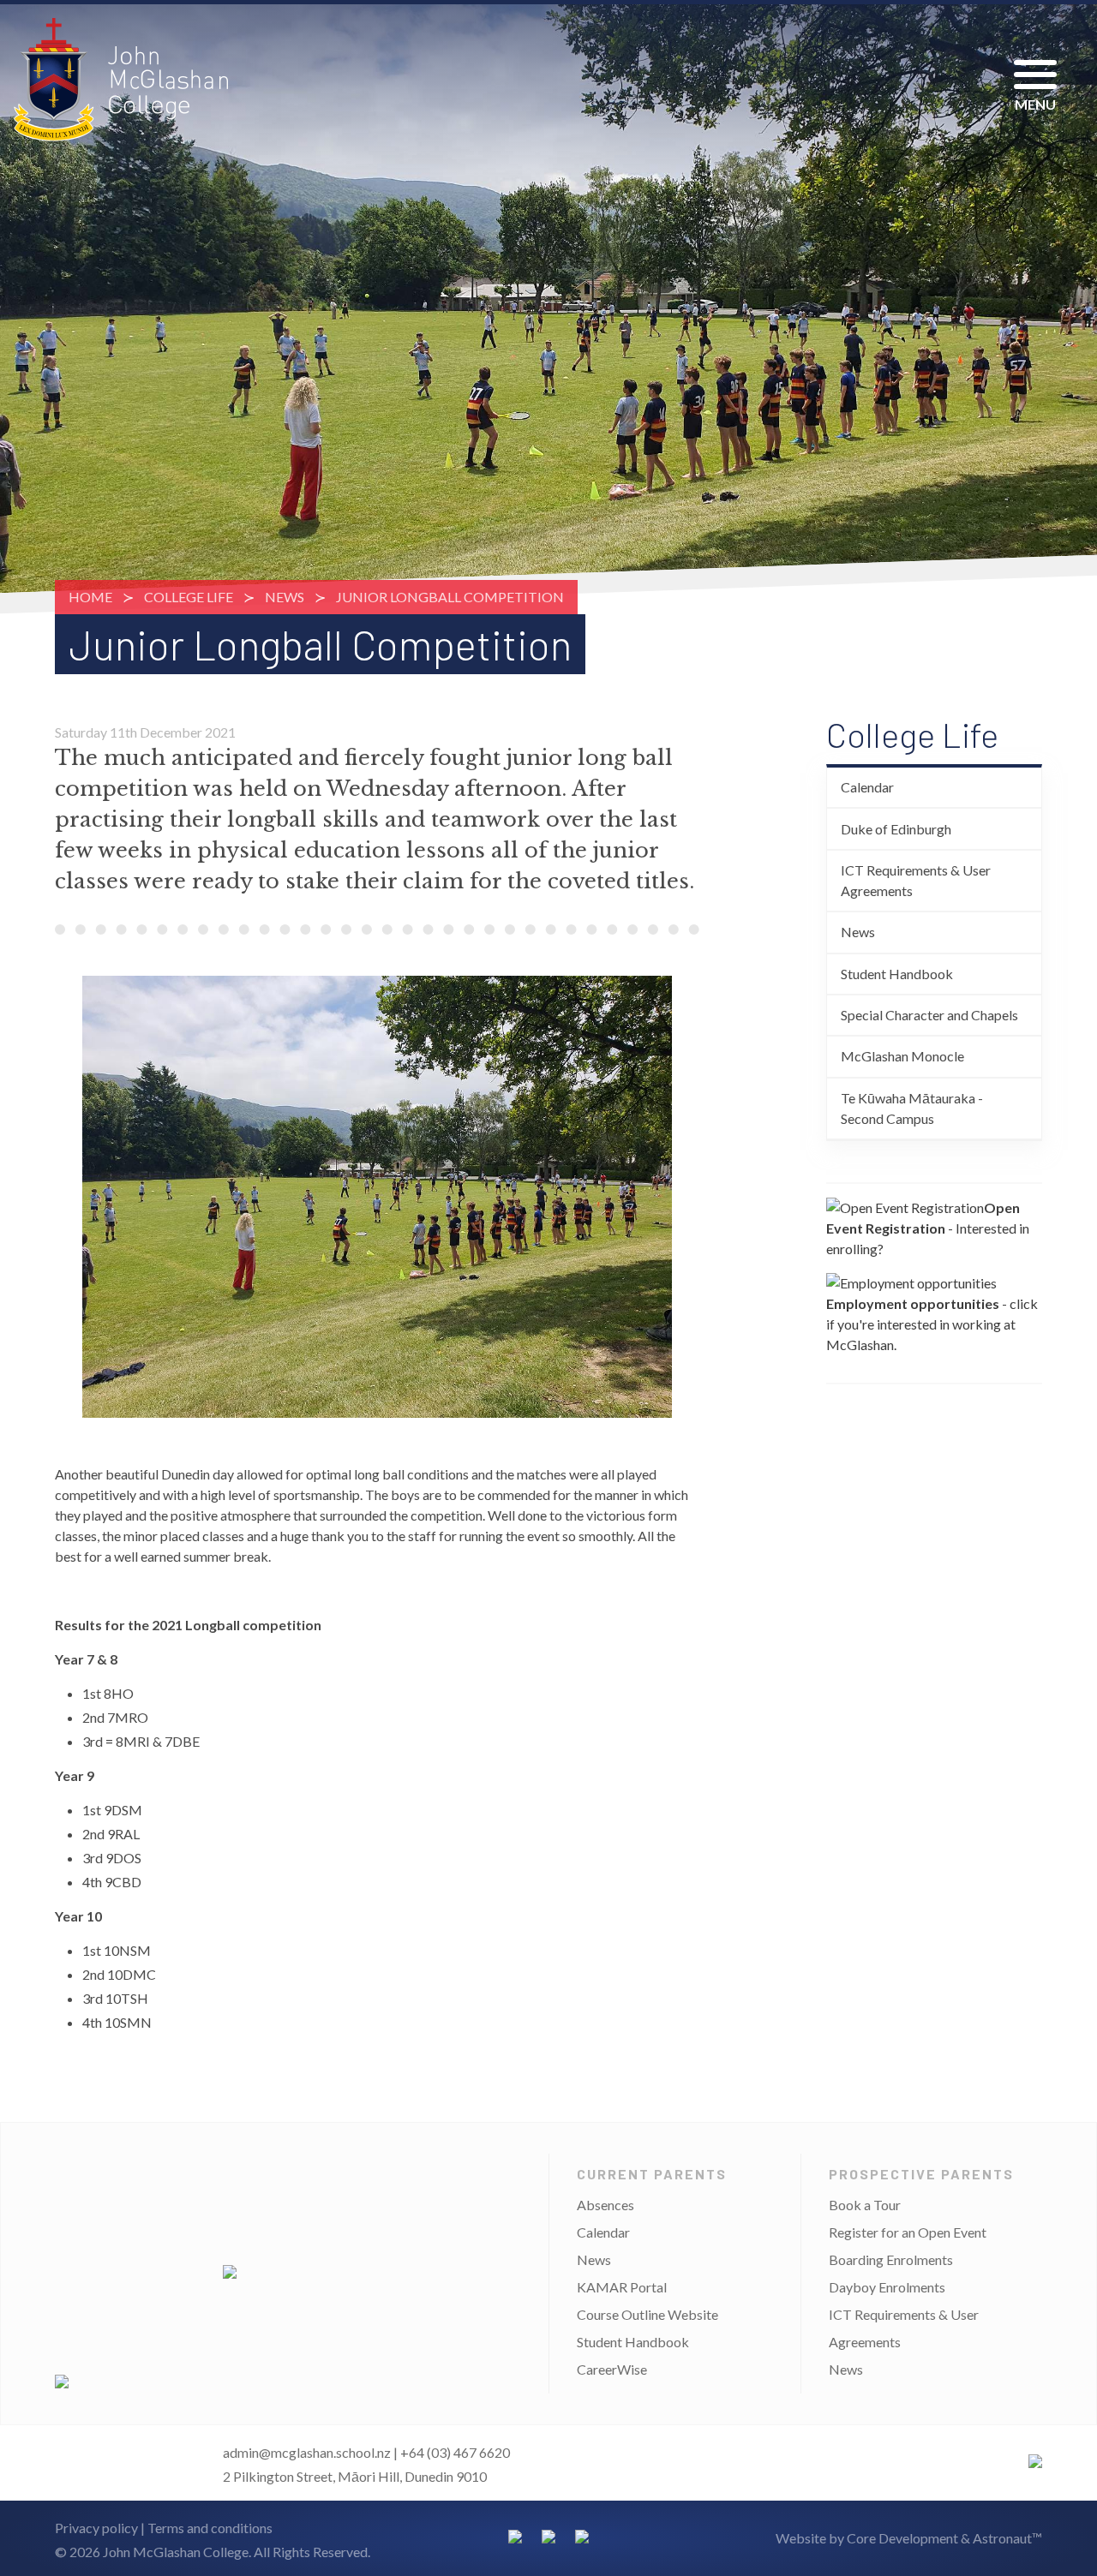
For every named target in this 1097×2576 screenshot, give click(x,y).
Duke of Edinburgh (896, 829)
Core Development (902, 2538)
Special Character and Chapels (929, 1015)
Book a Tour (865, 2205)
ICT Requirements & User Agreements (916, 880)
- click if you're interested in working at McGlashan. (932, 1324)
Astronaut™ (1007, 2538)
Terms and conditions (210, 2528)
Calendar (867, 787)
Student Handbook (897, 974)
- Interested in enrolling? (928, 1228)
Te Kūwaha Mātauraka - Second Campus (912, 1108)
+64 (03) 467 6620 (455, 2452)
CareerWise (612, 2369)
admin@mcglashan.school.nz (307, 2452)
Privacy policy (96, 2528)
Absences (605, 2205)
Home (90, 597)
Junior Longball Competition (450, 597)
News (285, 597)
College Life (189, 597)
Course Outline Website (647, 2314)
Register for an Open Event (908, 2232)
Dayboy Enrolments (887, 2287)
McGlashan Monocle (902, 1056)
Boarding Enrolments (891, 2259)
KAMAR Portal (622, 2287)
